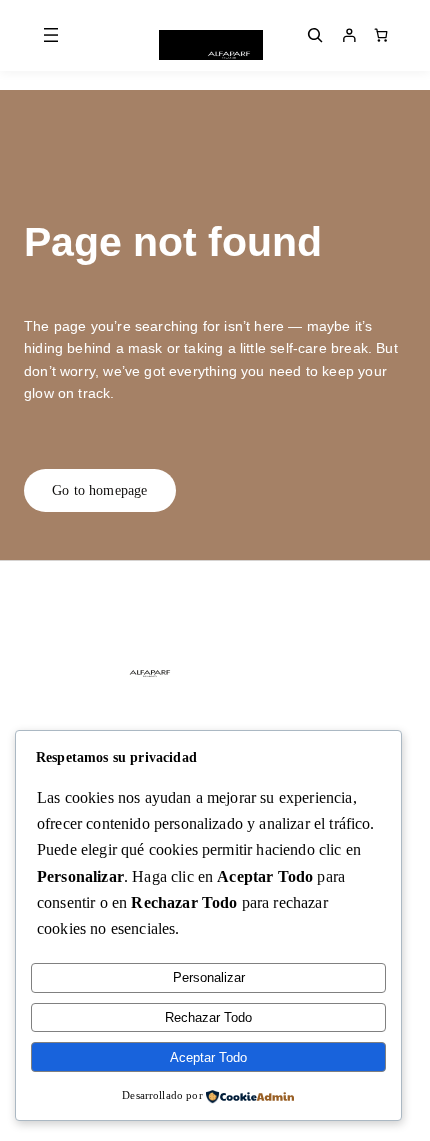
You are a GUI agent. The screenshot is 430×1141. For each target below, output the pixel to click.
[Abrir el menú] (51, 35)
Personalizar (209, 977)
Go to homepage (100, 490)
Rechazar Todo (208, 1017)
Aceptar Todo (208, 1057)
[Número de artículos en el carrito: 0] (381, 35)
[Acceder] (349, 35)
